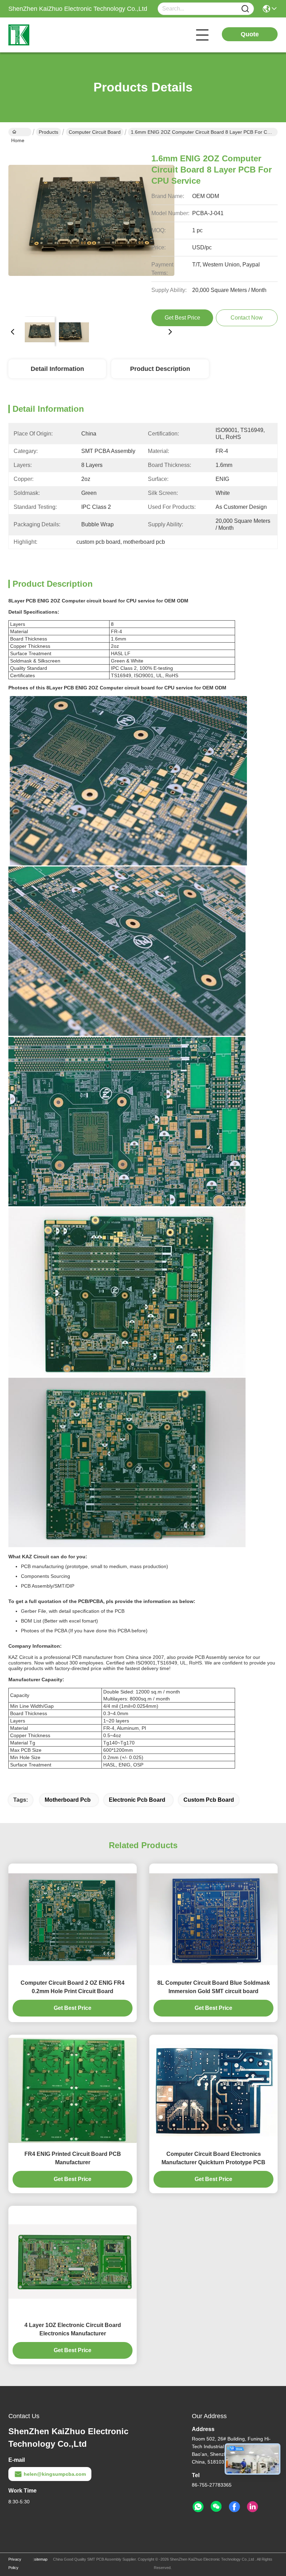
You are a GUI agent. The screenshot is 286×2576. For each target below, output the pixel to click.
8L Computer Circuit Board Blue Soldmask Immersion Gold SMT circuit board (214, 1987)
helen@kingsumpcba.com (55, 2474)
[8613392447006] (198, 2507)
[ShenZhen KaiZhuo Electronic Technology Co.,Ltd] (47, 35)
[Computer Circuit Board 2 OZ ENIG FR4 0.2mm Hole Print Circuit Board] (73, 1919)
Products (48, 132)
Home (20, 132)
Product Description (160, 369)
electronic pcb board (137, 1800)
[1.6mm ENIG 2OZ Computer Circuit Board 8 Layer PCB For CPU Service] (91, 228)
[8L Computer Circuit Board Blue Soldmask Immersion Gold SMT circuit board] (213, 1919)
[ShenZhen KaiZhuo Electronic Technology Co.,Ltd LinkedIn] (253, 2507)
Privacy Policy (15, 2563)
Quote (250, 34)
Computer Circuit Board (95, 132)
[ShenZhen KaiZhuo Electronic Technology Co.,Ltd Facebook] (234, 2507)
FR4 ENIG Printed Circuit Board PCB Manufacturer (73, 2158)
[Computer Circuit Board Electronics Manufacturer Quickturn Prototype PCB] (213, 2090)
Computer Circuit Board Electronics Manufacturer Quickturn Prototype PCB (213, 2158)
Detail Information (57, 369)
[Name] (245, 9)
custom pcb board (209, 1800)
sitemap (41, 2559)
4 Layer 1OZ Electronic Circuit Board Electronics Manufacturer (73, 2329)
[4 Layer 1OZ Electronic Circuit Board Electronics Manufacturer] (73, 2262)
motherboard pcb (68, 1800)
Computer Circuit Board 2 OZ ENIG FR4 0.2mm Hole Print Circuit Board (73, 1987)
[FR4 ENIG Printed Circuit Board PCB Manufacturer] (73, 2090)
